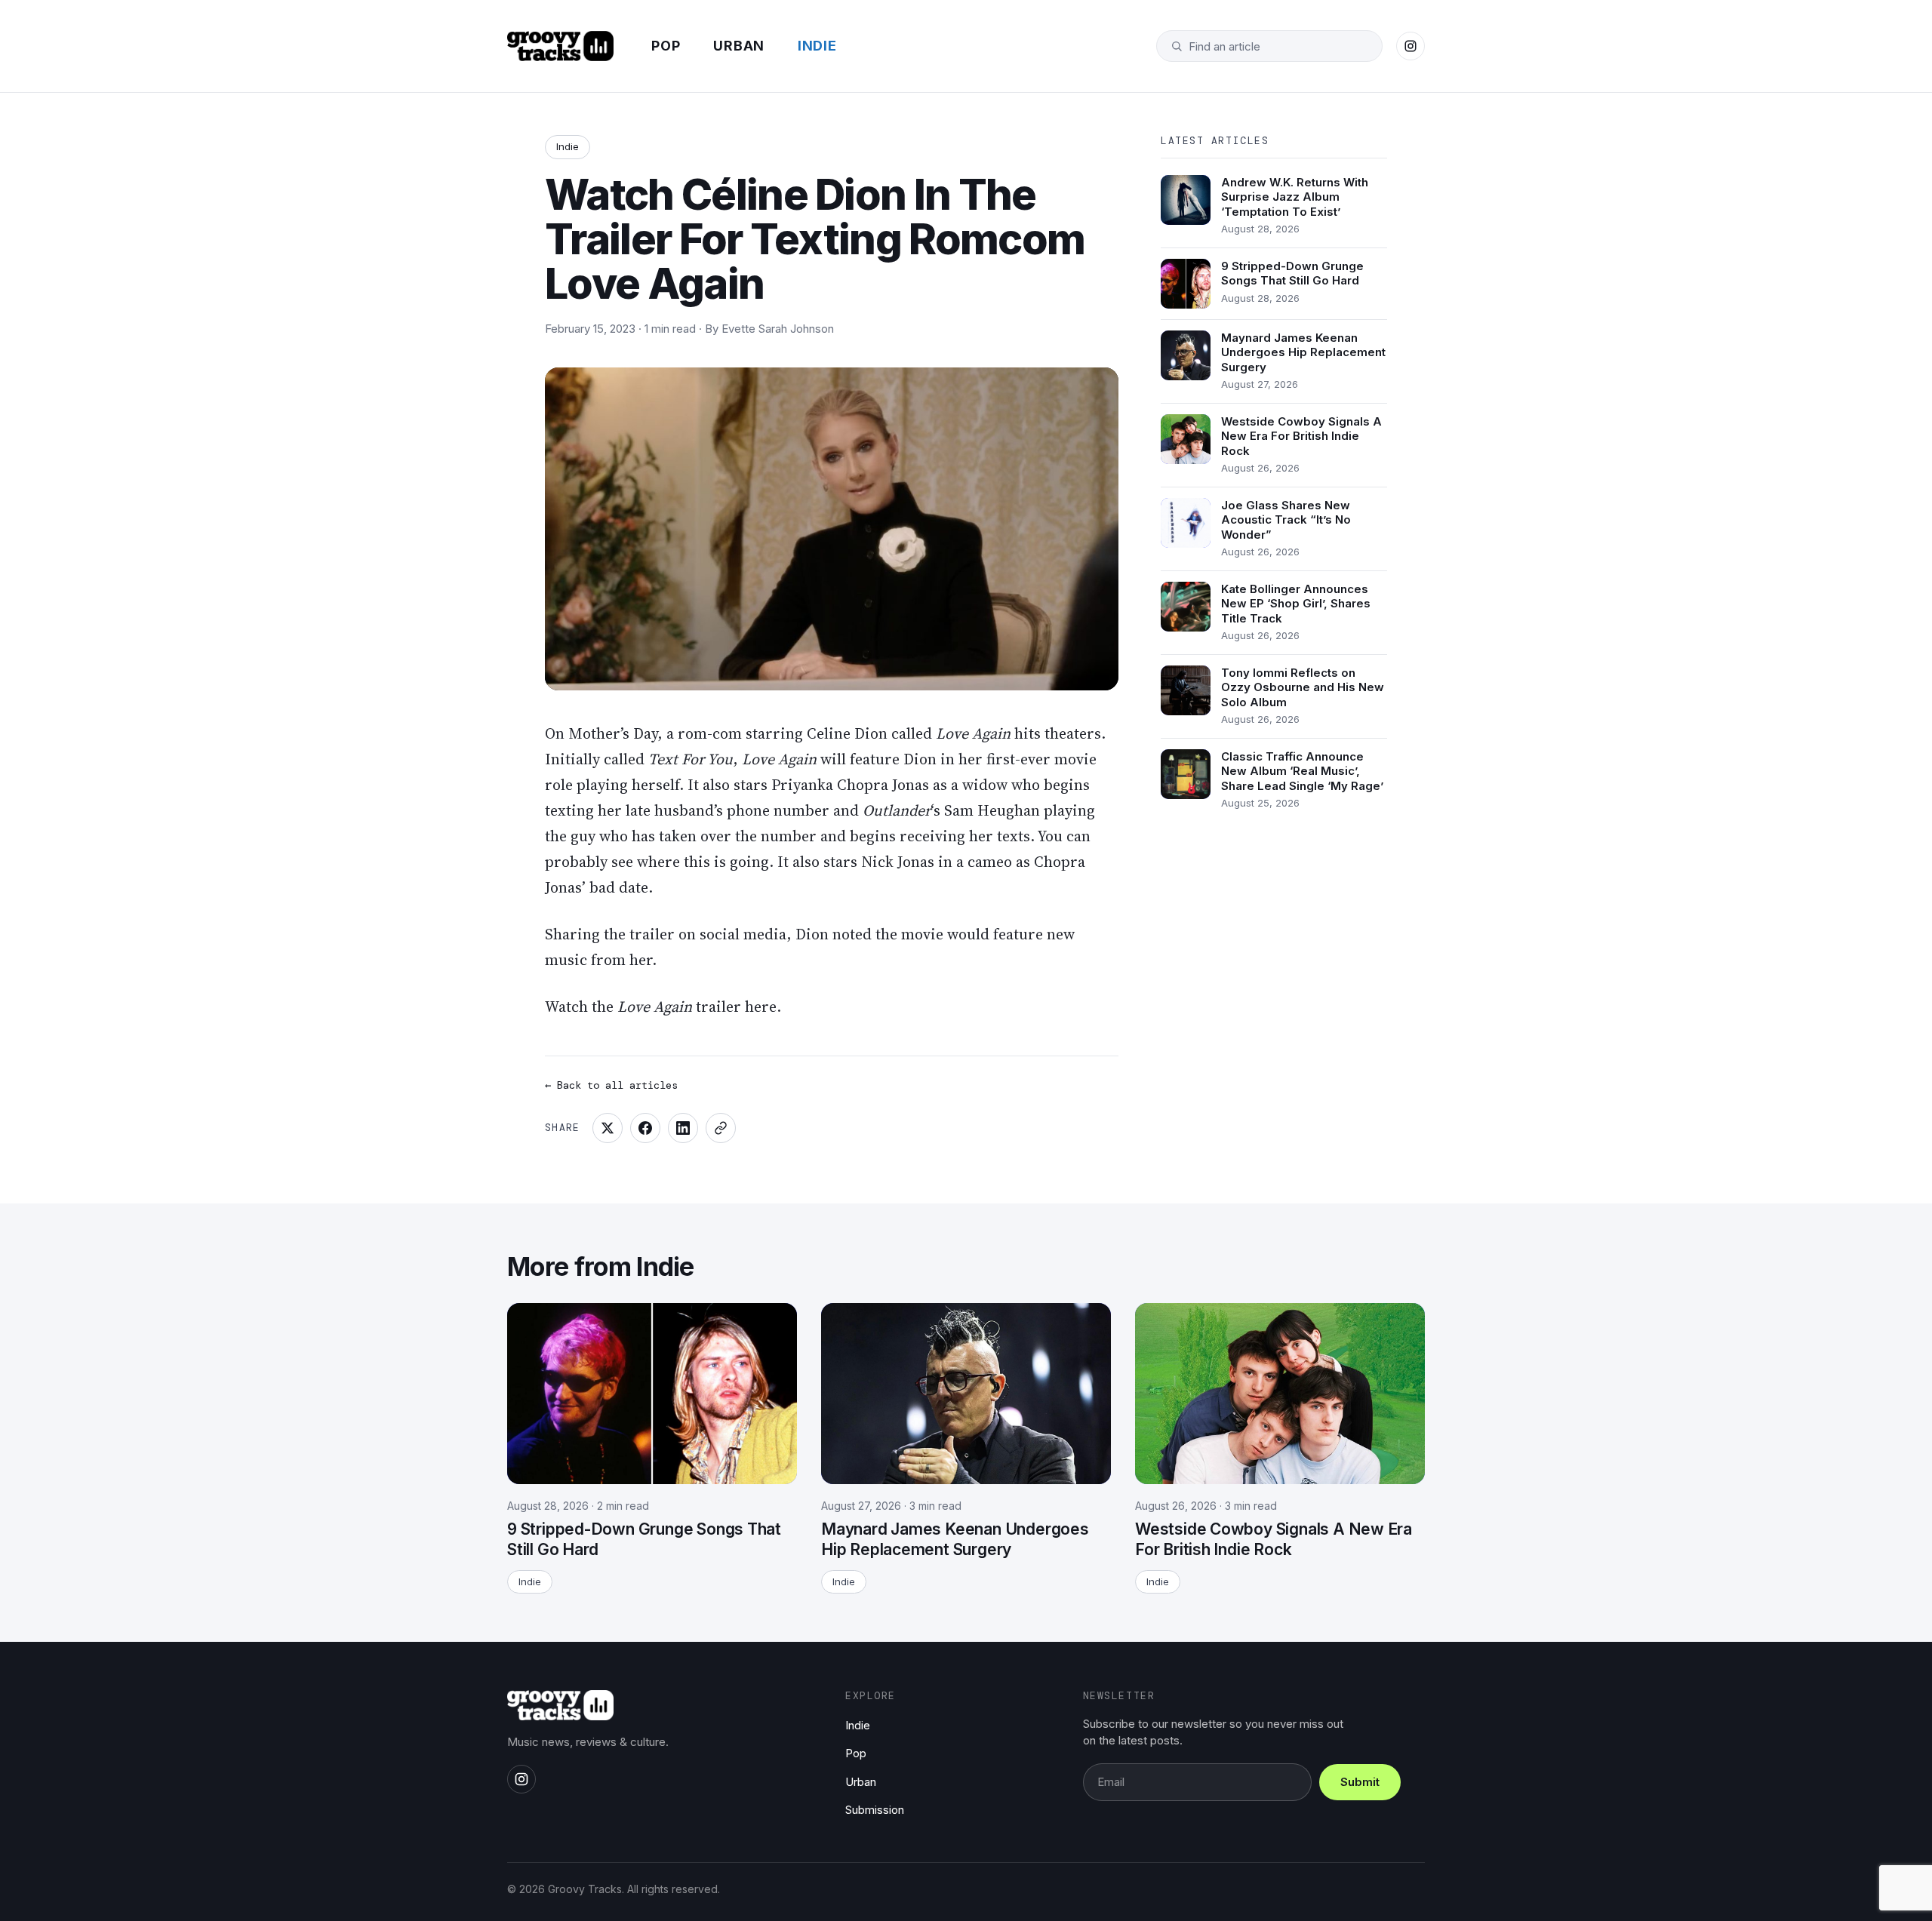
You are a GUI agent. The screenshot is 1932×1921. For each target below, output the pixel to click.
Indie (817, 46)
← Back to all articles (611, 1085)
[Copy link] (721, 1128)
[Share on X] (608, 1128)
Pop (666, 46)
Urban (739, 46)
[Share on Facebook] (645, 1128)
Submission (875, 1810)
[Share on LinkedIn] (683, 1128)
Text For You (691, 759)
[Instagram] (1411, 46)
